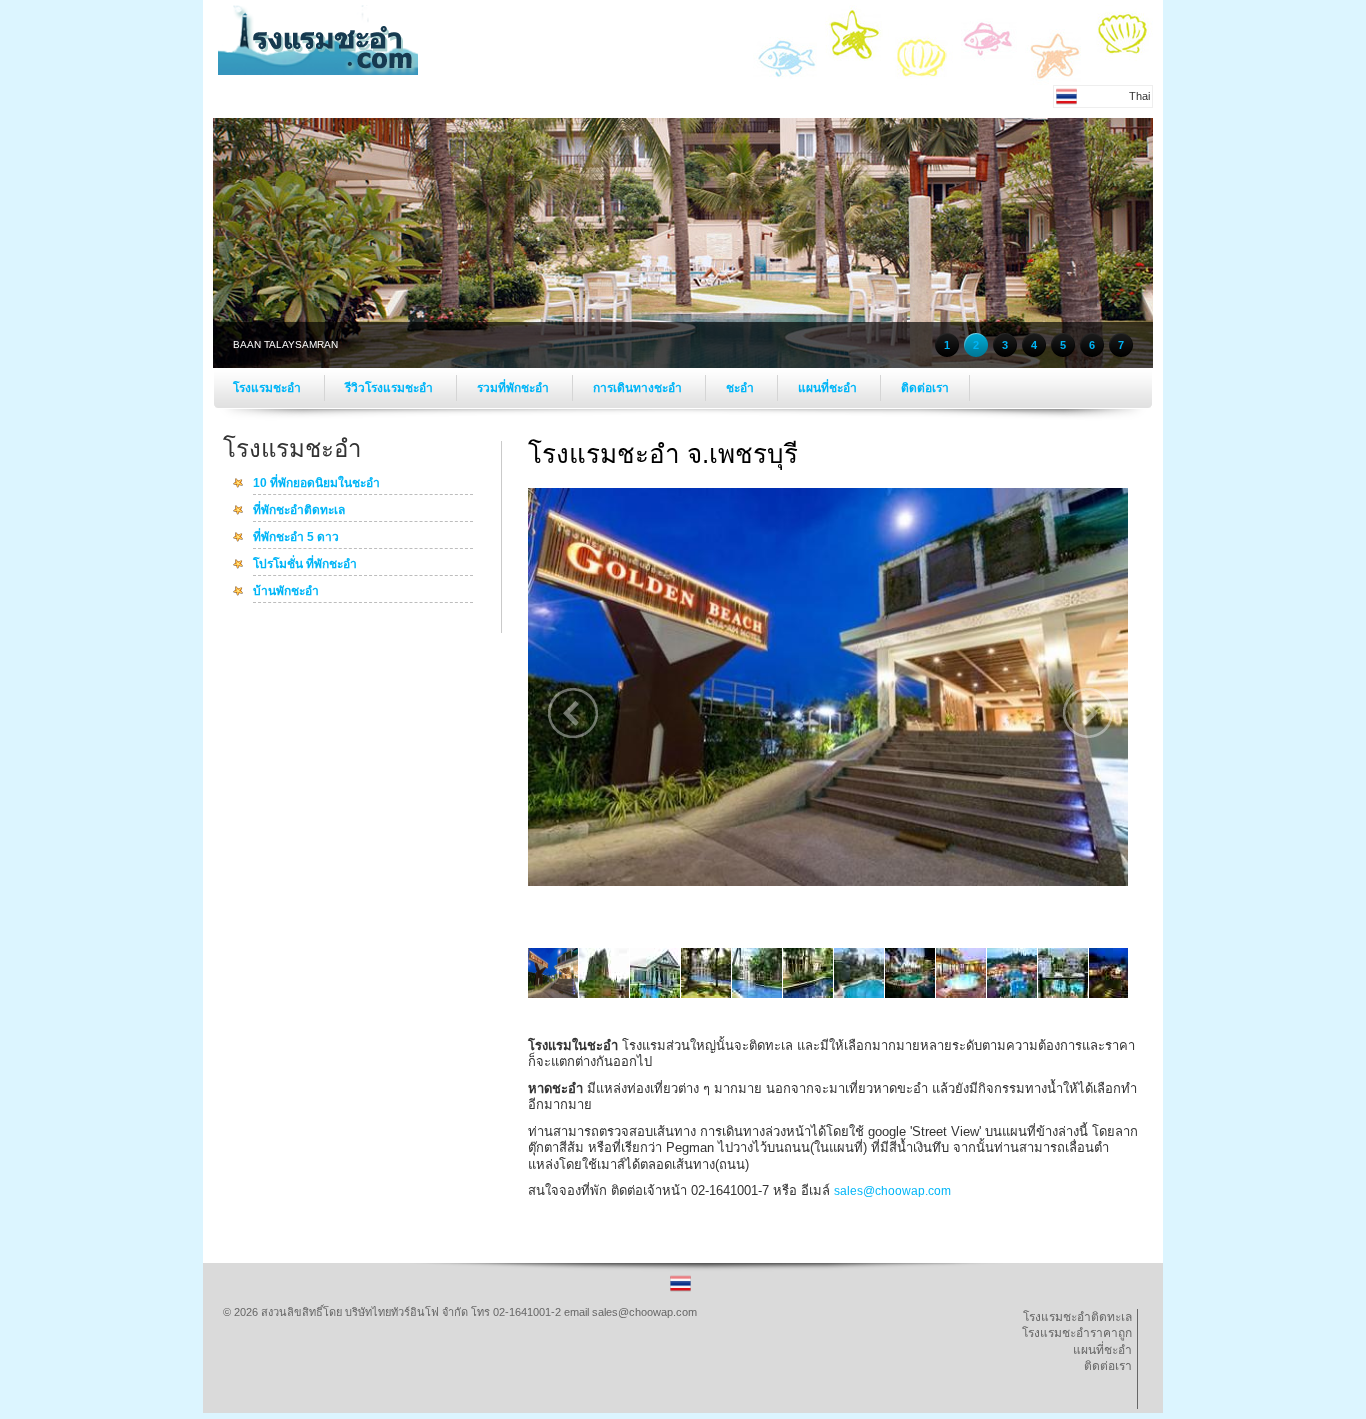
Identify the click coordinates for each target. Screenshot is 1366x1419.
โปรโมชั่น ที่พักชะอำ (305, 565)
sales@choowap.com (892, 1191)
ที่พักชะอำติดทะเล (299, 511)
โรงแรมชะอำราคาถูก (1077, 1333)
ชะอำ (741, 388)
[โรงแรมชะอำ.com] (318, 71)
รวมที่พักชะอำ (514, 388)
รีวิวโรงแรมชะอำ (390, 388)
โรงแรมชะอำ (268, 388)
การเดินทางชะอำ (639, 388)
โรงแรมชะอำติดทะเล (1077, 1317)
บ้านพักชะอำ (286, 592)
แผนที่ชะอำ (829, 388)
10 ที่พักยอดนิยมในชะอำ (316, 484)
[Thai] (680, 1290)
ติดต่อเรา (925, 388)
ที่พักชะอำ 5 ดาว (296, 538)
